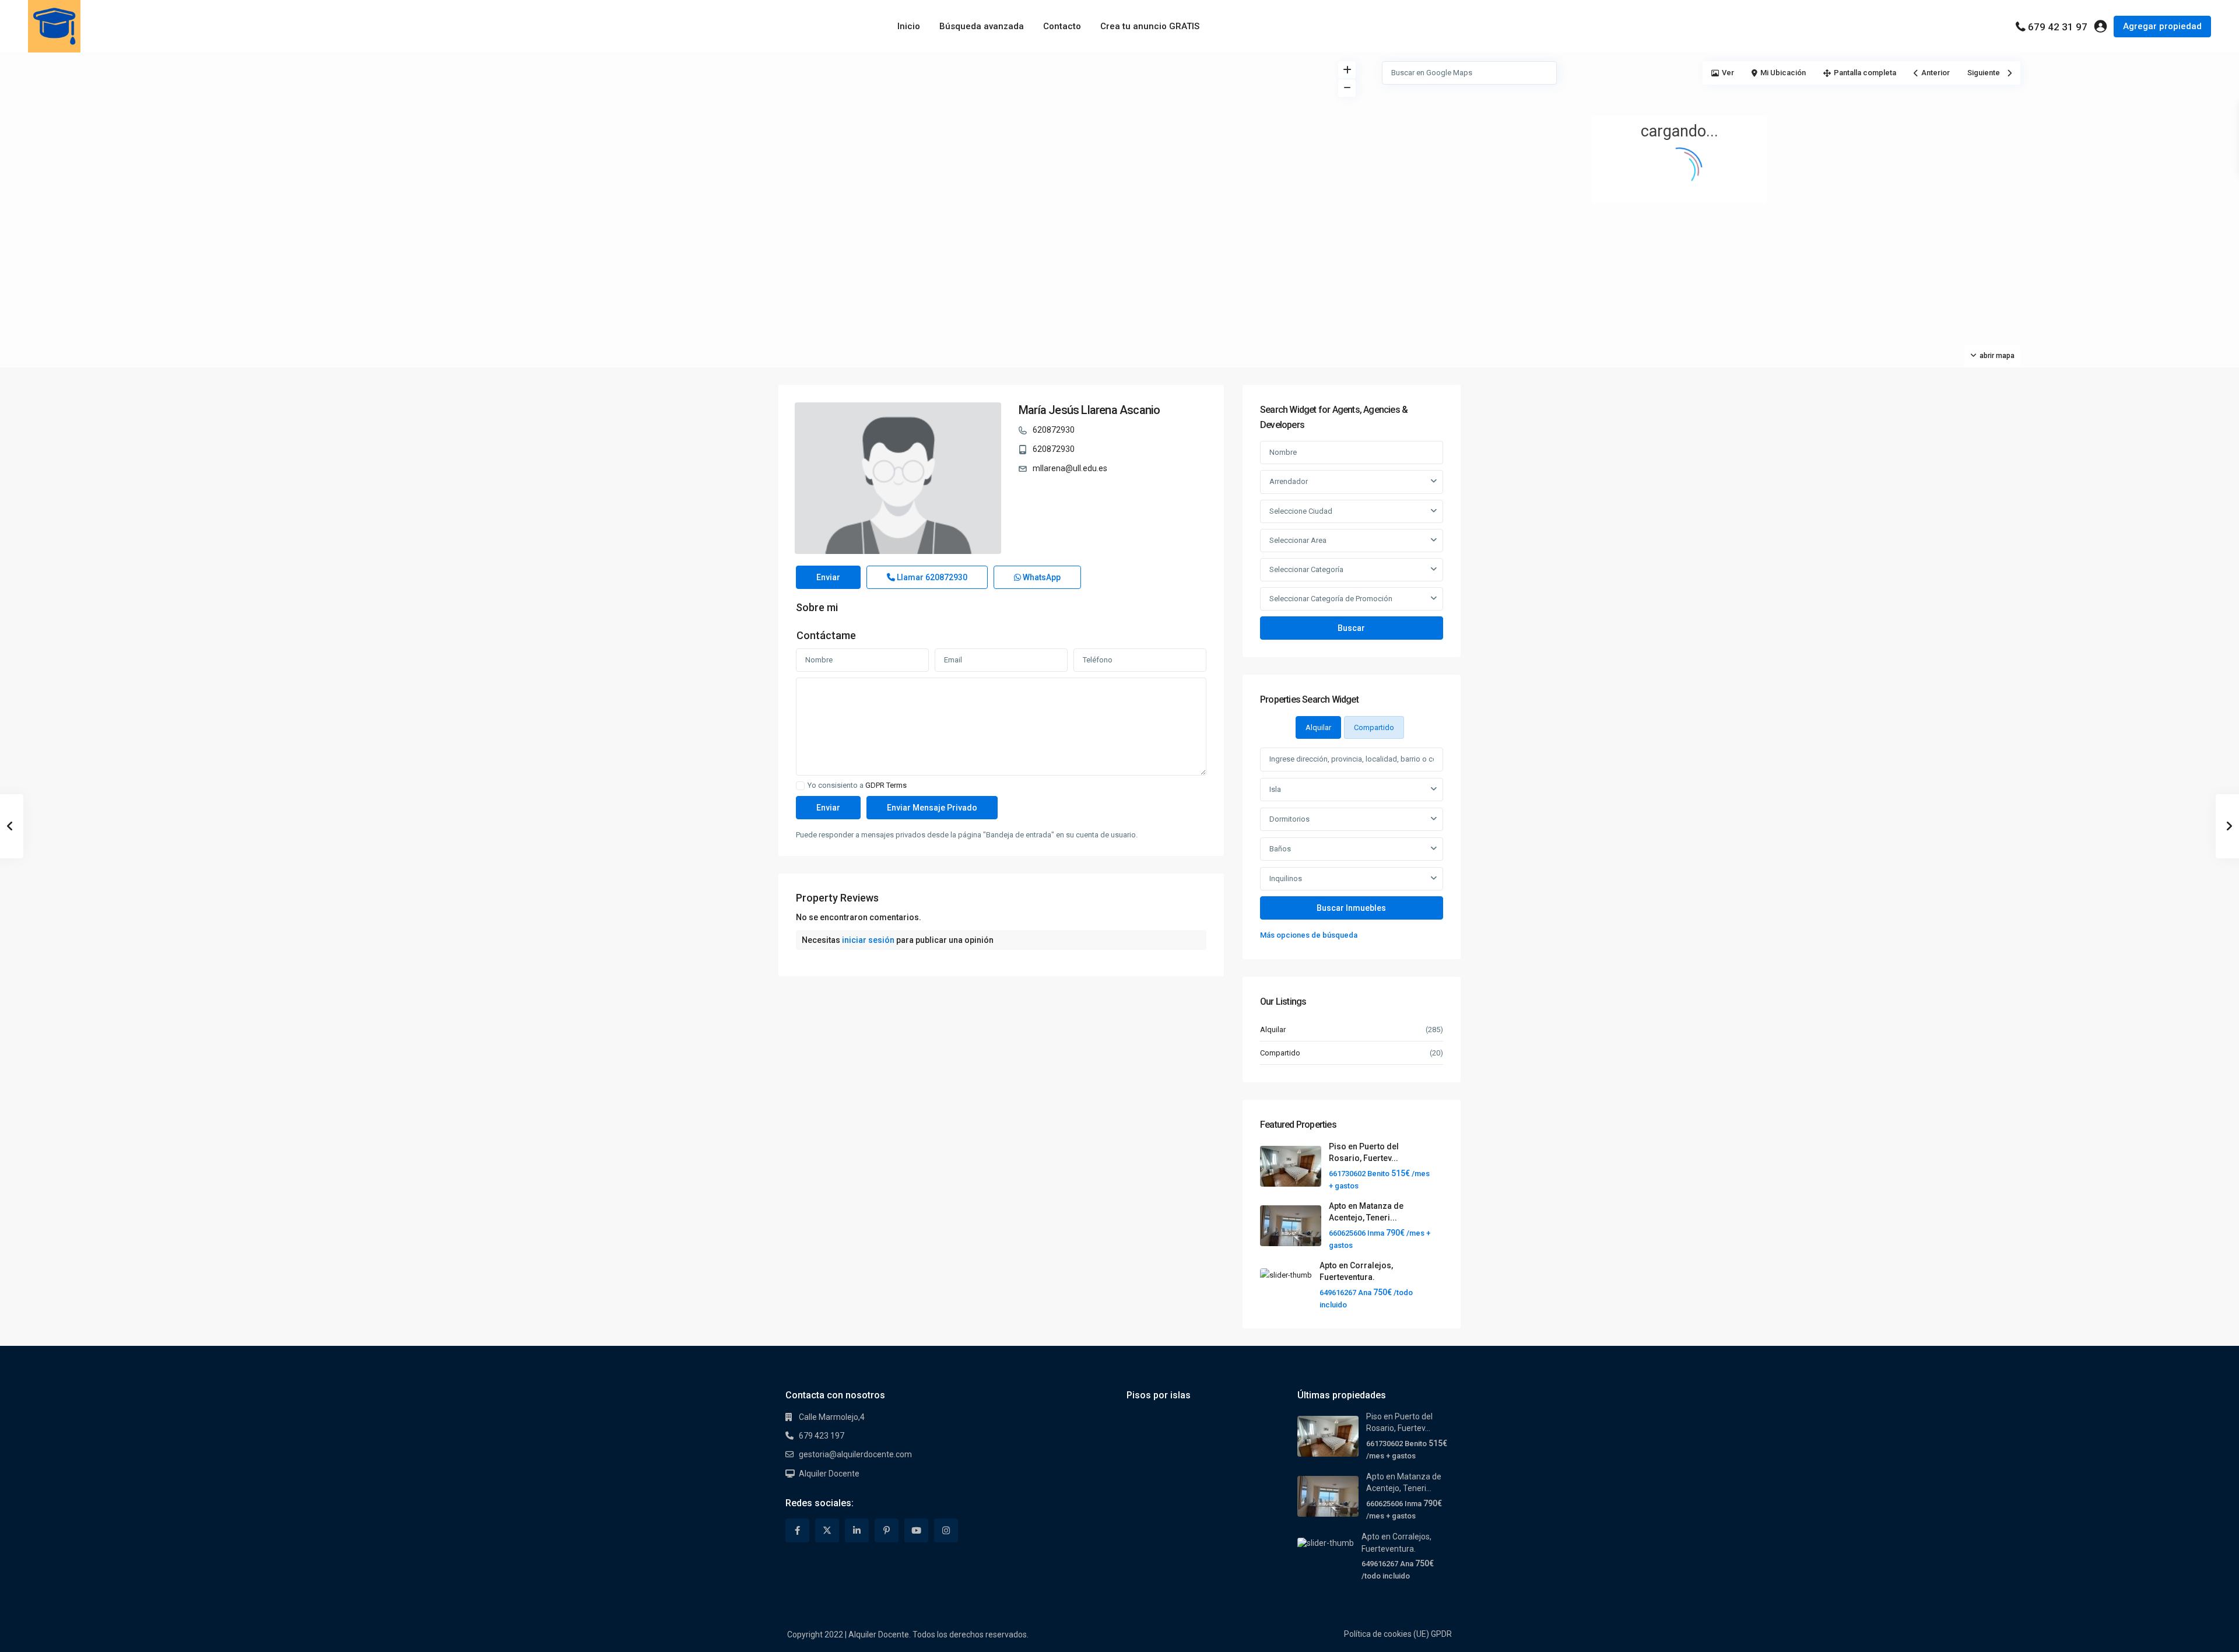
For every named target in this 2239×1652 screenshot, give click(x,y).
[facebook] (797, 1530)
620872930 (1054, 430)
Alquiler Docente (829, 1474)
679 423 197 (822, 1436)
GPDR (1441, 1634)
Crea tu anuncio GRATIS (1150, 26)
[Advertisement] (560, 140)
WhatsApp (1041, 577)
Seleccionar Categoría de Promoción (1331, 599)
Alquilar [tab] (1318, 727)
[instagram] (946, 1530)
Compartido (1280, 1053)
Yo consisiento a (857, 785)
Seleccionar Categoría (1306, 569)
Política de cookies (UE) (1387, 1634)
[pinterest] (887, 1530)
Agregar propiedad (2162, 26)
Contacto (1062, 26)
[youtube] (916, 1530)
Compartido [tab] (1374, 727)
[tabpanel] (1352, 845)
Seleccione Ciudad (1301, 511)
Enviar (828, 577)
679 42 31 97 (2058, 27)
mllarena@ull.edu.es (1070, 468)
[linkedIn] (857, 1530)
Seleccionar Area (1298, 540)
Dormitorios (1289, 819)
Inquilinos (1286, 878)
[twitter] (827, 1530)
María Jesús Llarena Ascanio (1089, 410)
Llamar (931, 577)
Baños (1280, 849)
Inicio (909, 26)
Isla (1275, 789)
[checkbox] (800, 786)
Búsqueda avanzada (982, 26)
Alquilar (1273, 1030)
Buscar (1351, 628)
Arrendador (1289, 481)
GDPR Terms (886, 785)
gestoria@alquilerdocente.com (855, 1454)
